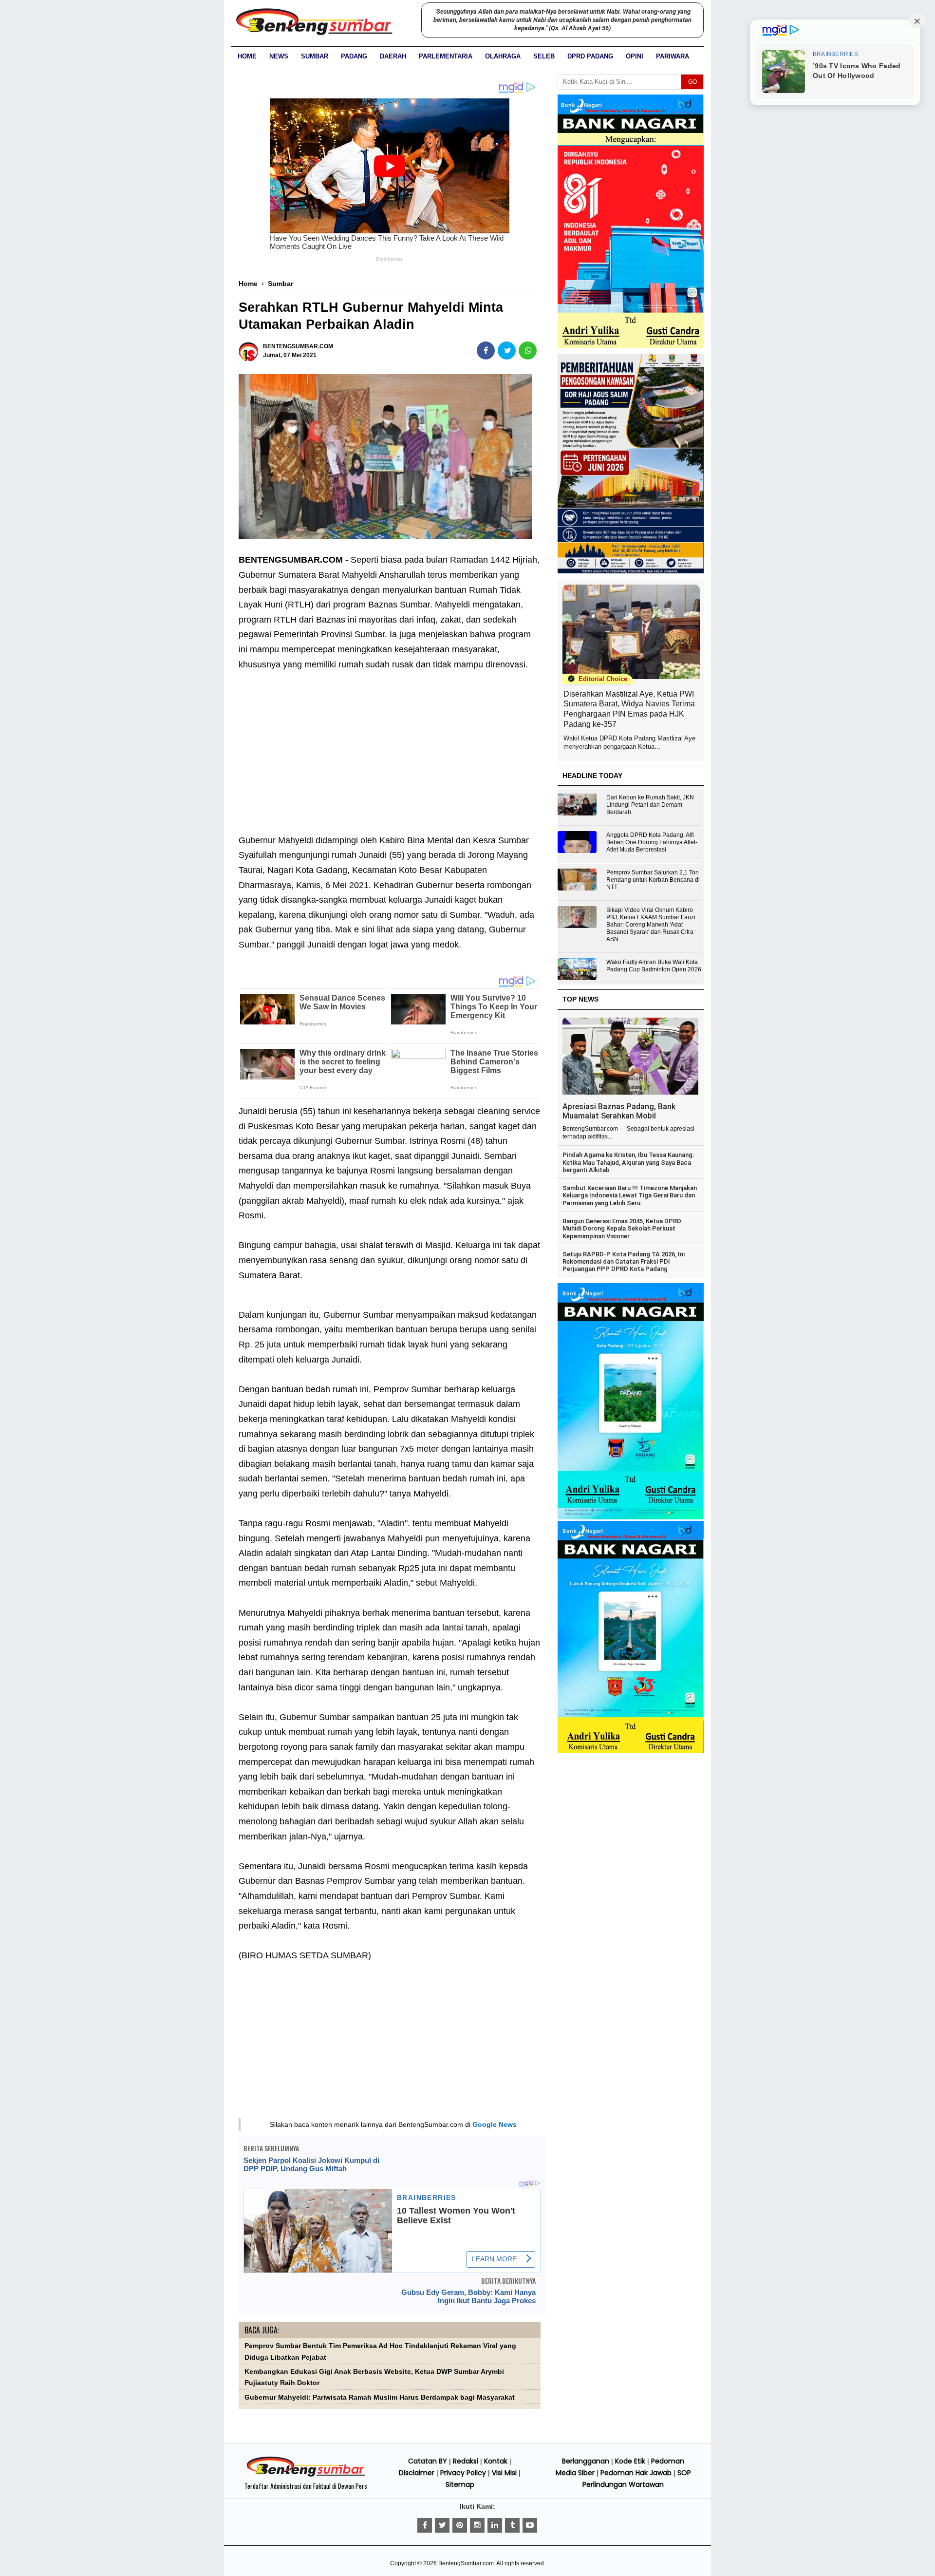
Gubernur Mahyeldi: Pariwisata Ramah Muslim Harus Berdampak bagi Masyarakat (380, 2397)
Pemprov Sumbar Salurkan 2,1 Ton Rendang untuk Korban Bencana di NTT (653, 880)
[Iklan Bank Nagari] (631, 1517)
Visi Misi (504, 2473)
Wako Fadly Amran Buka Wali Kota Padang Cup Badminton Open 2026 (654, 966)
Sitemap (460, 2484)
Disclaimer (417, 2473)
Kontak (496, 2461)
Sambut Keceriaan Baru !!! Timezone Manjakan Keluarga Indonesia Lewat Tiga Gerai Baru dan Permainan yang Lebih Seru (630, 1195)
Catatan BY (428, 2461)
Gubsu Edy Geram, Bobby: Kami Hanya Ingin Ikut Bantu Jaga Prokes (468, 2296)
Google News (495, 2124)
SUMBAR (315, 56)
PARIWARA (673, 56)
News (279, 56)
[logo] (306, 2475)
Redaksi (466, 2461)
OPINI (635, 56)
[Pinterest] (460, 2525)
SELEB (544, 56)
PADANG (354, 56)
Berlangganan (586, 2461)
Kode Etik (630, 2461)
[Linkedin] (495, 2525)
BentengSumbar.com (466, 2563)
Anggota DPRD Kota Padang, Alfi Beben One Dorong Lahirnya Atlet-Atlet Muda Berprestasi (652, 842)
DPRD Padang (590, 56)
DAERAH (393, 56)
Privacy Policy (463, 2473)
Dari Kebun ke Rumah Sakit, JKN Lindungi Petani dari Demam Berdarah (650, 805)
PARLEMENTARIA (446, 56)
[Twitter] (442, 2525)
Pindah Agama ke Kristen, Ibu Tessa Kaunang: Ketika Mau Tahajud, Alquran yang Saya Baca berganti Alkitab (628, 1162)
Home (247, 56)
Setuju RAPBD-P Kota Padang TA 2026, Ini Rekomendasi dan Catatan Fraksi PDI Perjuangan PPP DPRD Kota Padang (624, 1262)
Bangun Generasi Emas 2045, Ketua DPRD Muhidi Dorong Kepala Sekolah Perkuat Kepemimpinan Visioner (622, 1229)
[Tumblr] (512, 2525)
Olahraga (503, 56)
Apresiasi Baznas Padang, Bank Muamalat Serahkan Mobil (619, 1111)
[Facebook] (425, 2525)
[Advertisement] (390, 745)
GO (692, 82)
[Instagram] (477, 2525)
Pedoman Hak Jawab (636, 2473)
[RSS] (530, 2525)
